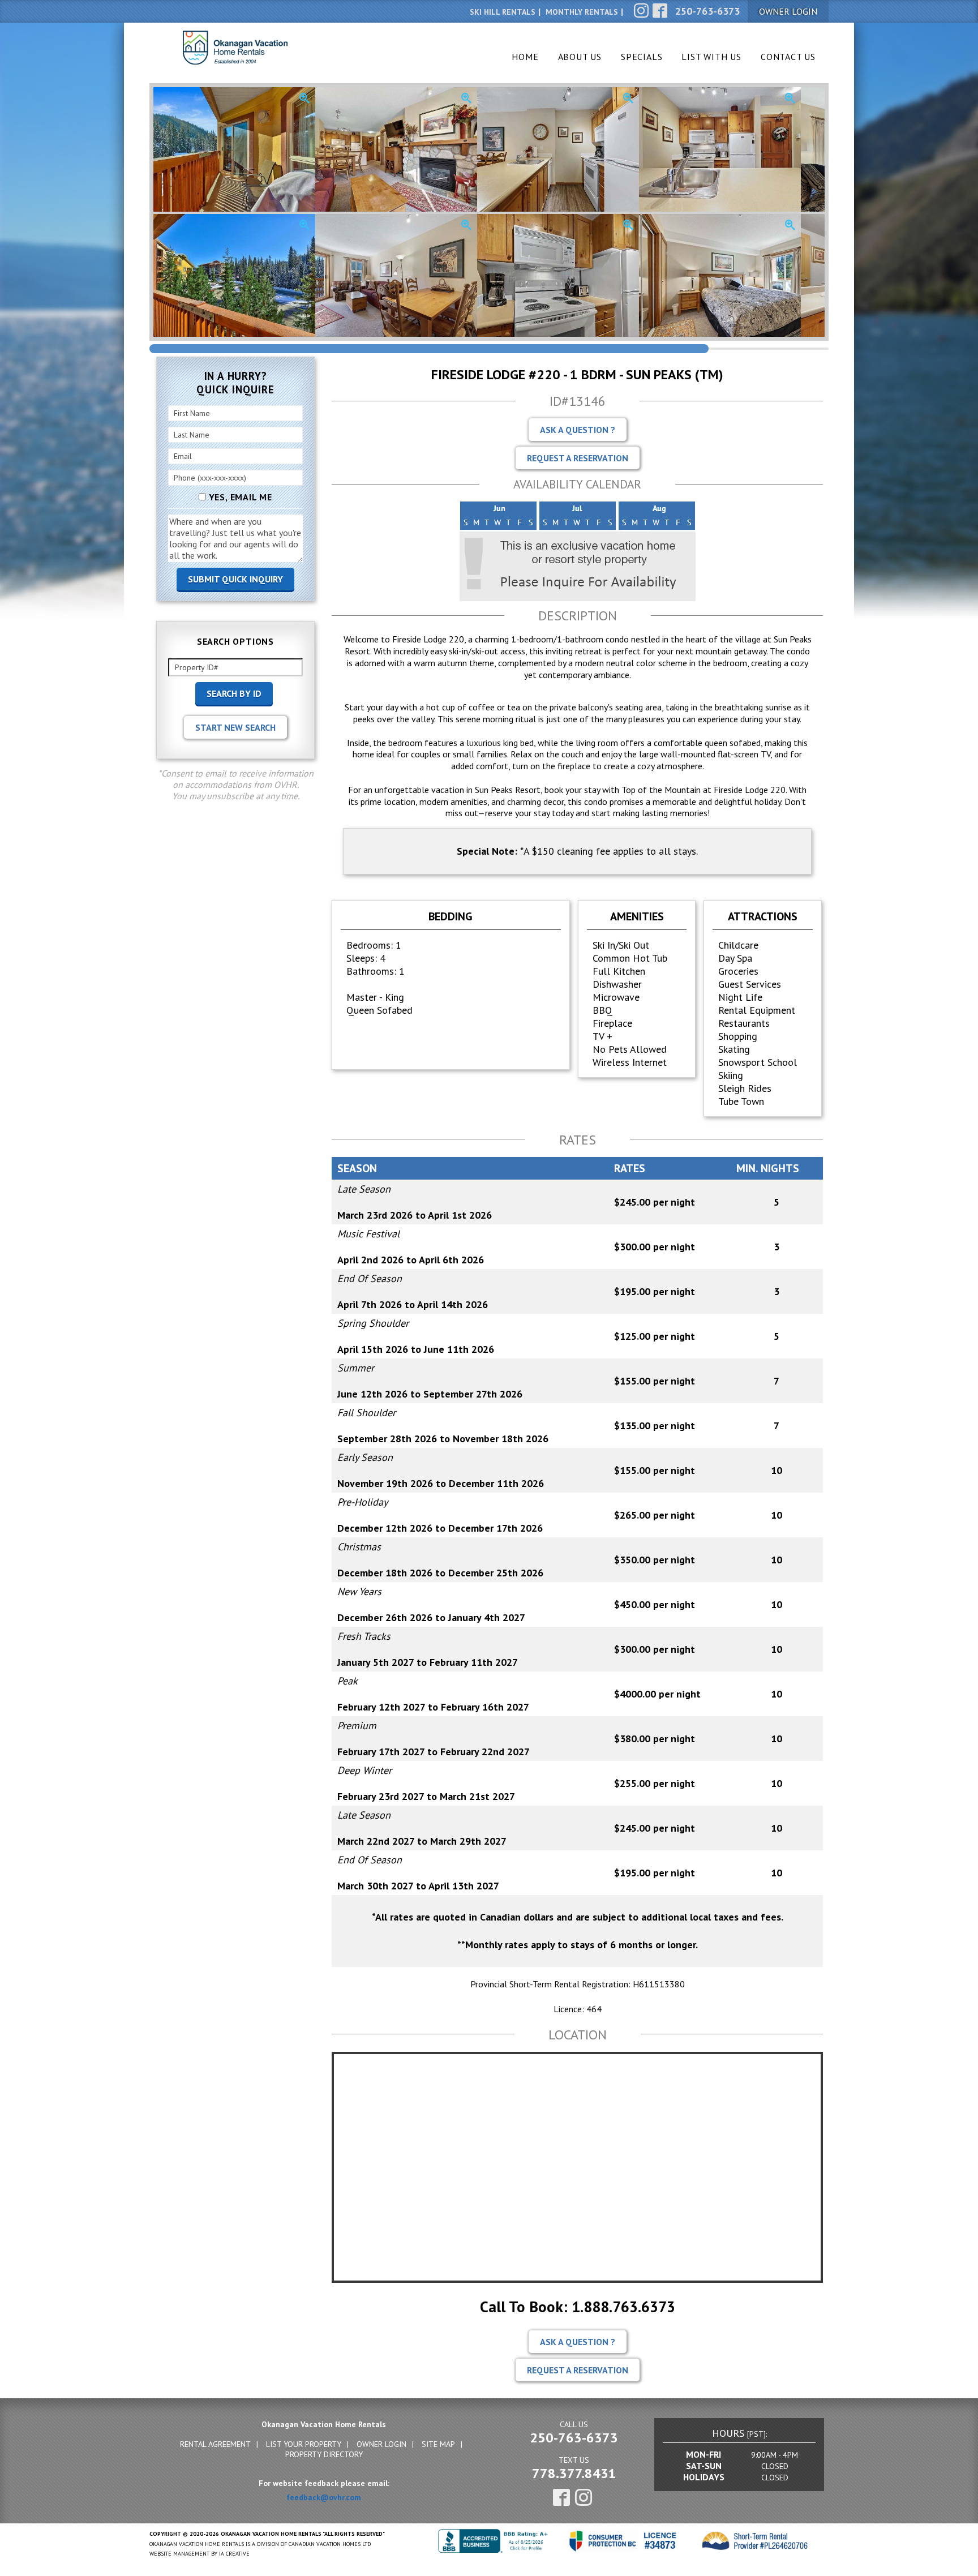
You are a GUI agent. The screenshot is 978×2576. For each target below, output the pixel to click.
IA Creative (234, 2554)
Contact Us (788, 57)
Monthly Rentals (582, 12)
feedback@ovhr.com (324, 2497)
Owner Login (381, 2444)
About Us (580, 57)
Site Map (438, 2444)
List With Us (711, 57)
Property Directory (324, 2454)
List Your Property (304, 2444)
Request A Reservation (578, 458)
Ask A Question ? (578, 430)
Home (525, 57)
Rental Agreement (215, 2444)
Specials (642, 57)
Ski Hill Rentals (503, 12)
